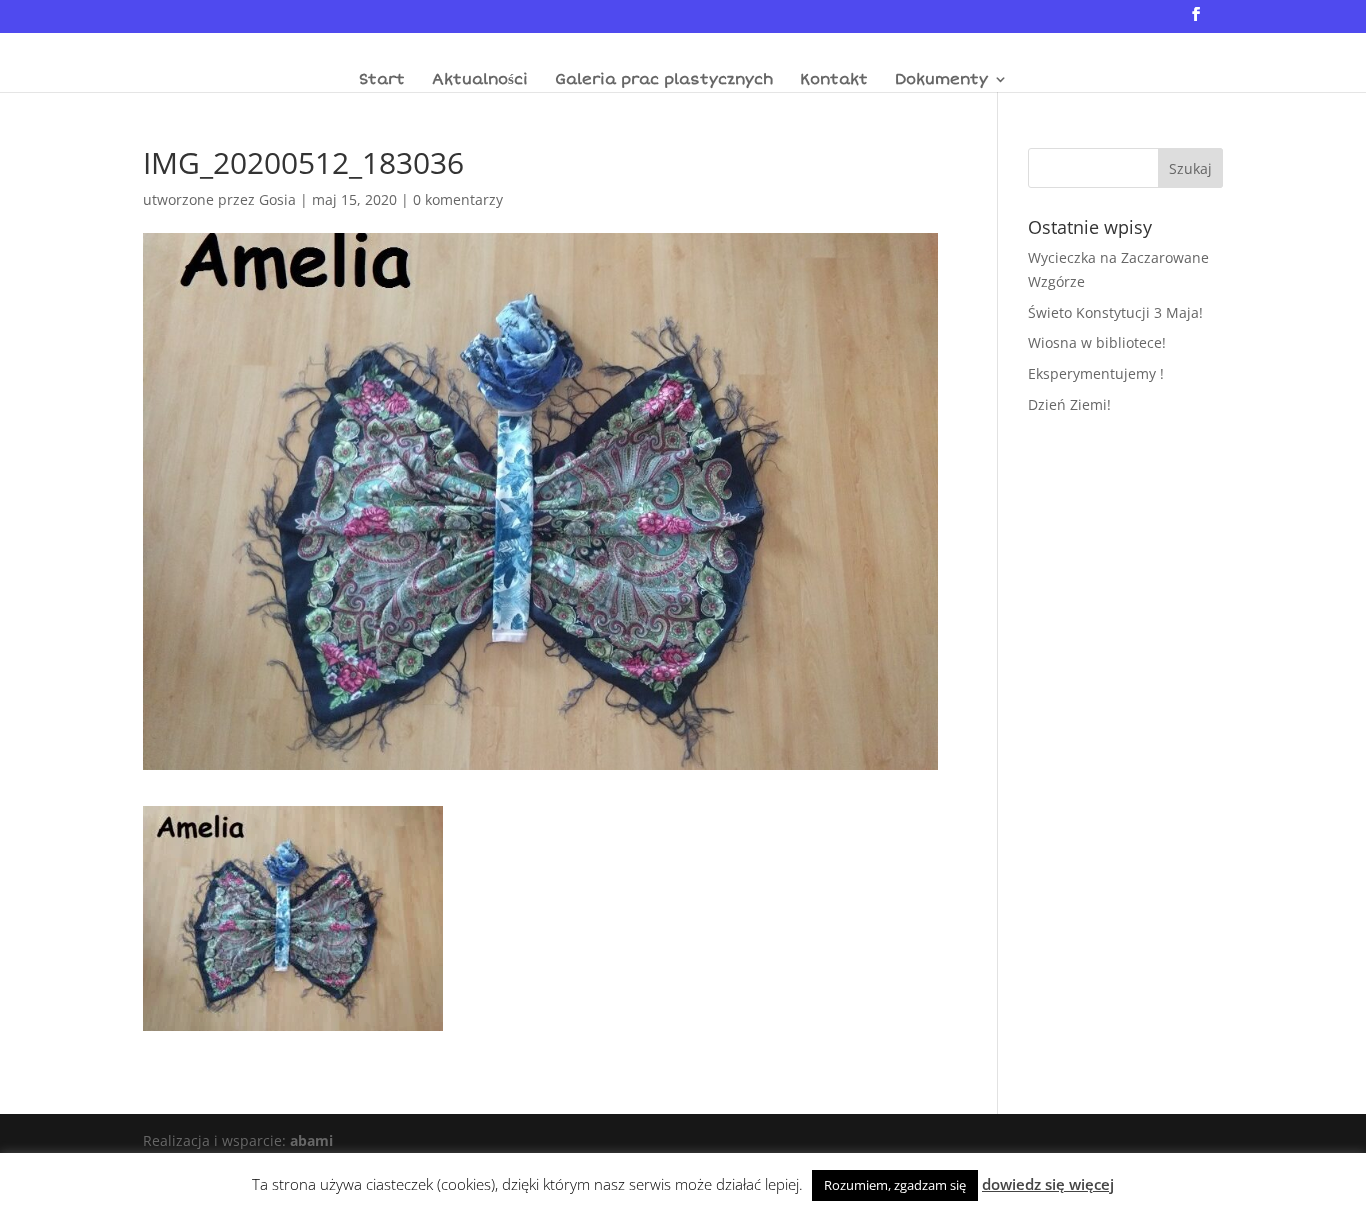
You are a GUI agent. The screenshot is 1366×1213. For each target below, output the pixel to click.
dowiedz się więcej (1048, 1184)
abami (311, 1140)
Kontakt (834, 80)
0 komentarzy (458, 199)
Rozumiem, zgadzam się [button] (895, 1185)
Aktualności (480, 80)
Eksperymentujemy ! (1096, 373)
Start (382, 80)
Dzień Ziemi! (1069, 404)
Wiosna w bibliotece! (1097, 342)
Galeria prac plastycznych (664, 80)
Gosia (277, 199)
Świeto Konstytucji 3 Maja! (1115, 312)
